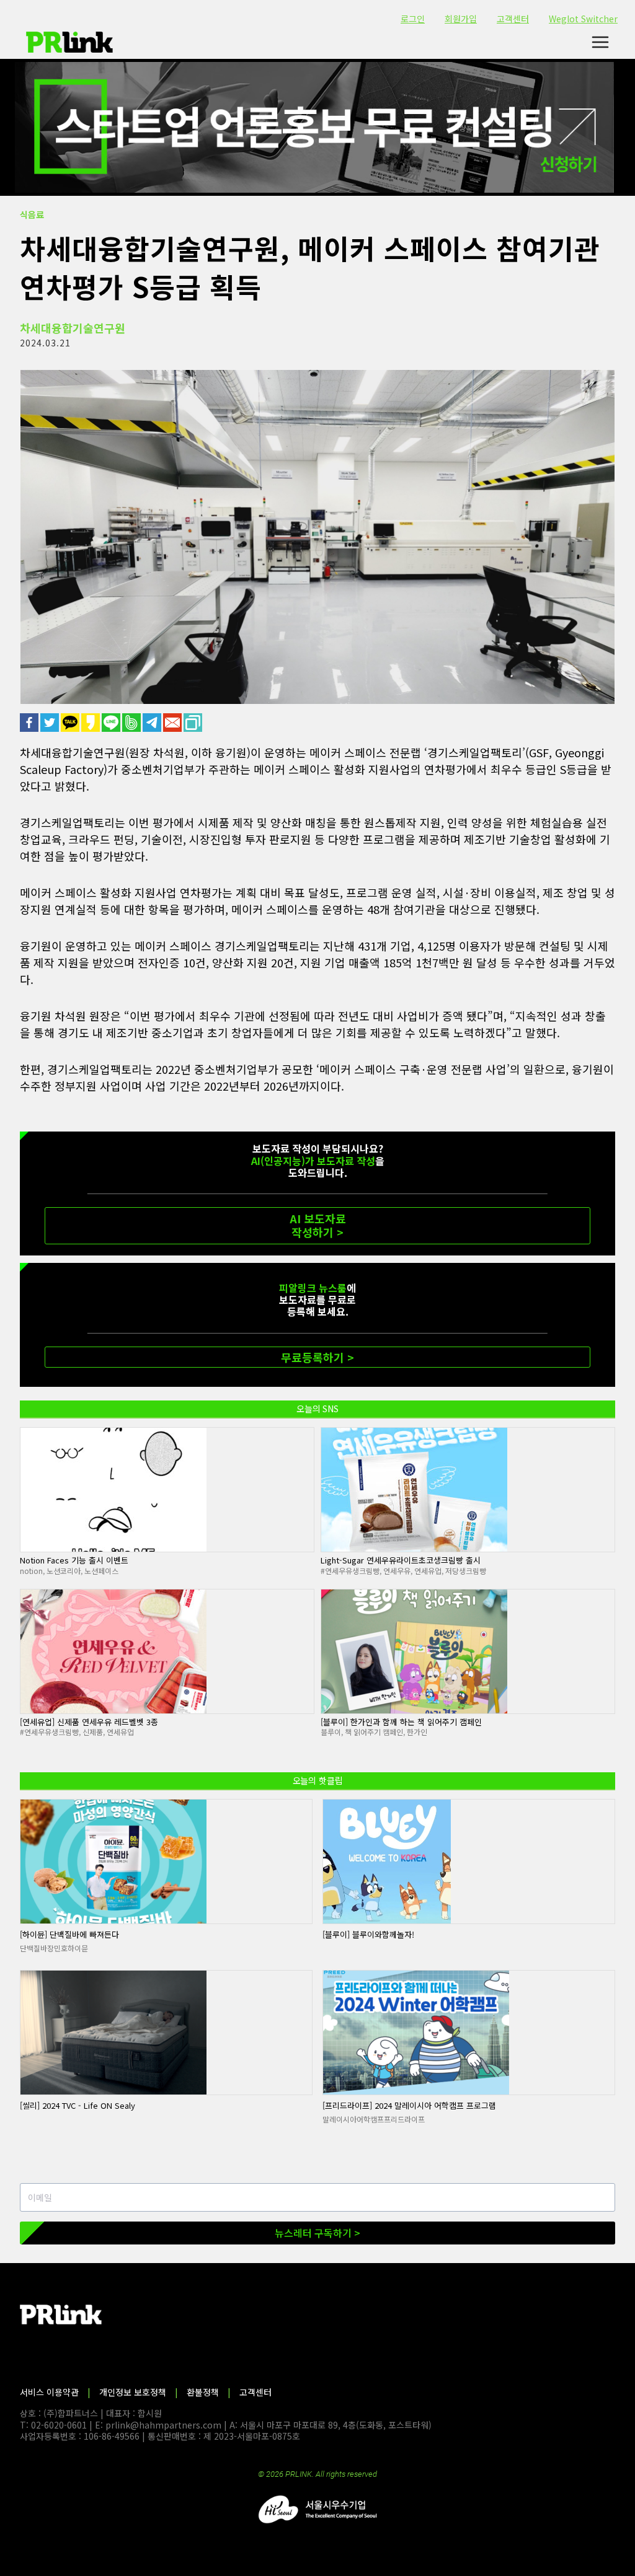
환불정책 (203, 2392)
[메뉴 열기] (600, 42)
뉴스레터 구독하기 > (317, 2233)
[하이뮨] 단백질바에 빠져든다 (69, 1934)
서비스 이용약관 (49, 2392)
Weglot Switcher (583, 19)
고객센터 (513, 19)
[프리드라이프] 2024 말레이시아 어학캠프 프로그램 (409, 2105)
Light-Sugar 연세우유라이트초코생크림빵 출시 (401, 1560)
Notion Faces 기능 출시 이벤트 (74, 1560)
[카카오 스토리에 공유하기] (91, 723)
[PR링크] (69, 42)
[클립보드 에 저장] (194, 723)
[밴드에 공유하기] (132, 723)
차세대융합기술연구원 (73, 328)
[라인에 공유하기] (112, 723)
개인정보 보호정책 (133, 2392)
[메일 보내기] (173, 723)
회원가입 (461, 19)
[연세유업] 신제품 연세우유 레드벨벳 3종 (89, 1722)
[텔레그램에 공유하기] (153, 723)
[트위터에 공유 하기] (51, 723)
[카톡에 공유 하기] (71, 723)
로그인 (413, 19)
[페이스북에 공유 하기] (30, 723)
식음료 (32, 214)
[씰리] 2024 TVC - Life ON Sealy (78, 2105)
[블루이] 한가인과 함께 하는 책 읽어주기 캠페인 (401, 1722)
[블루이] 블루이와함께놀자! (368, 1934)
